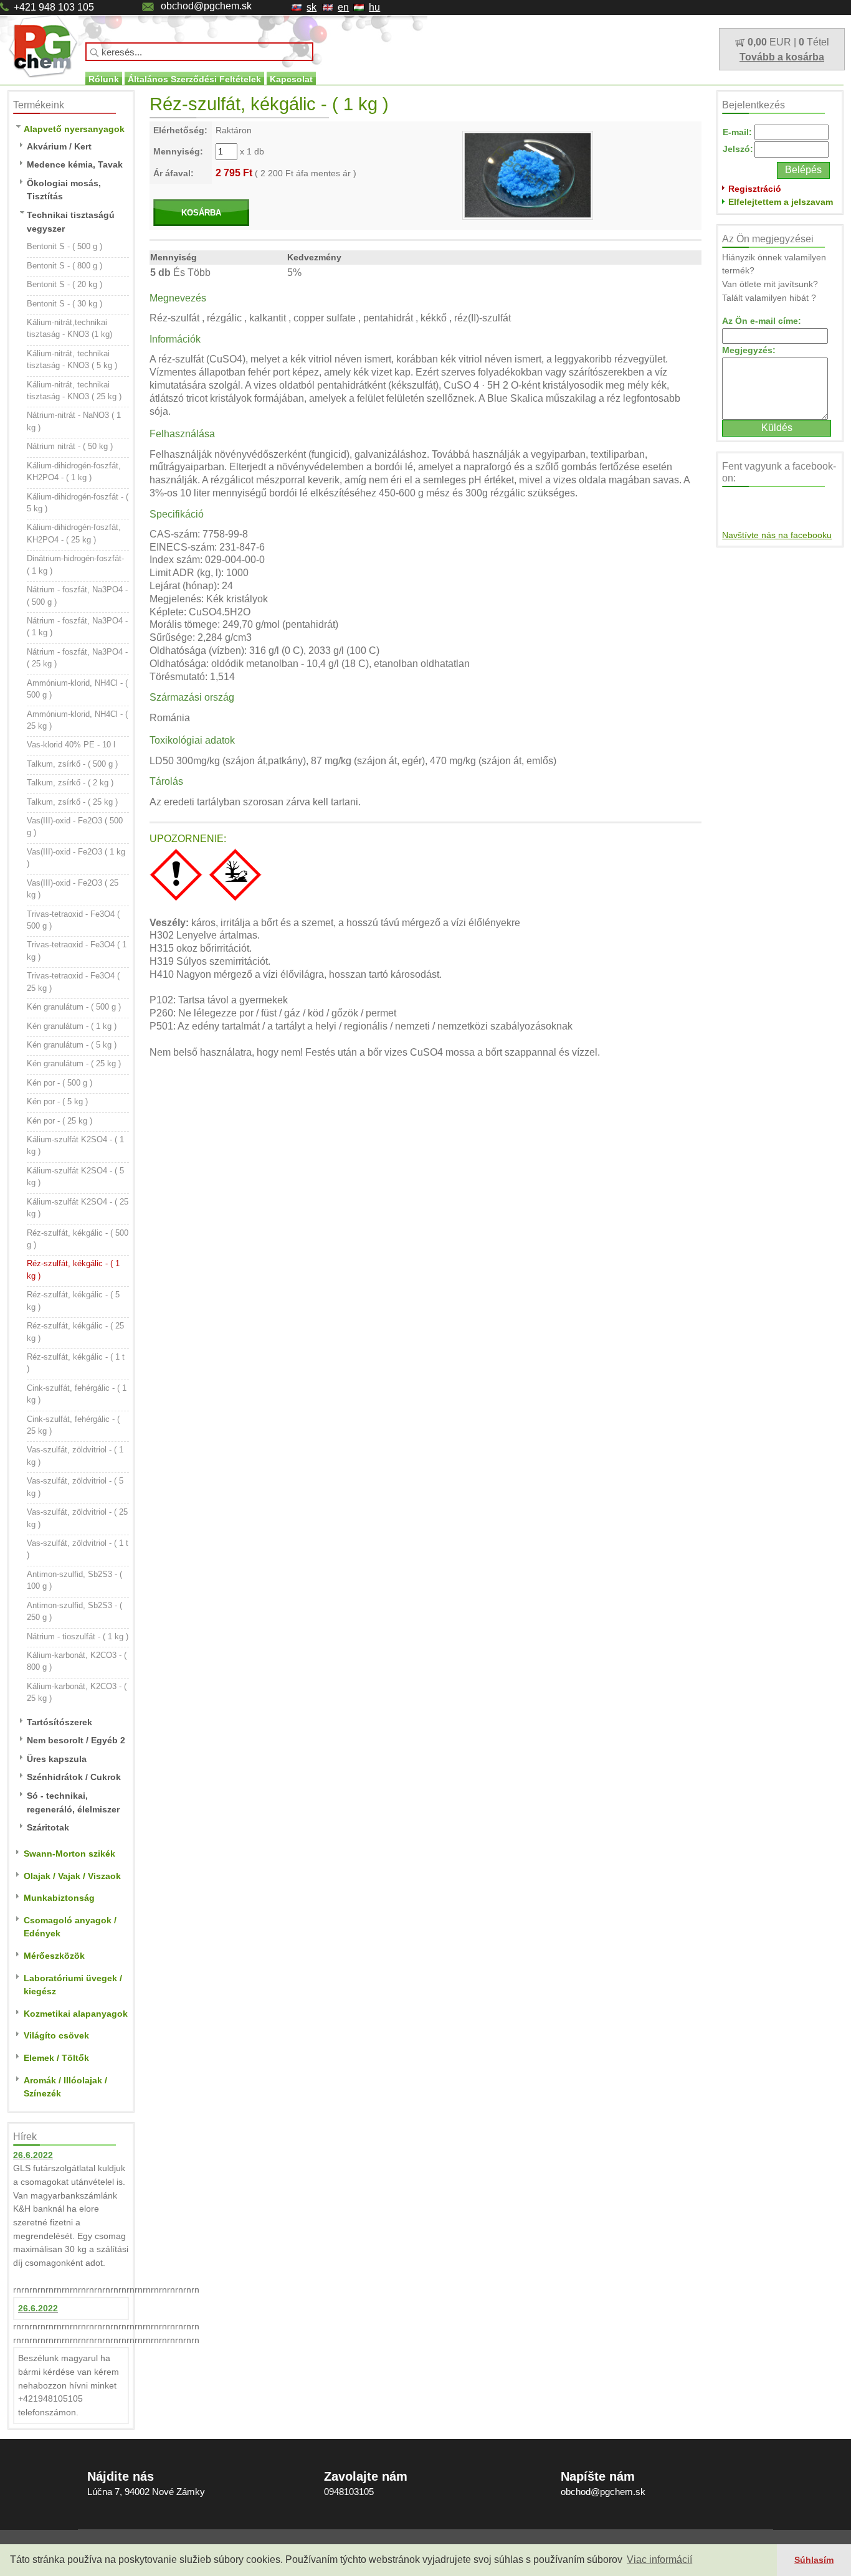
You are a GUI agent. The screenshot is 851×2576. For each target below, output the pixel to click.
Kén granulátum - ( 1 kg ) (72, 1026)
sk (311, 7)
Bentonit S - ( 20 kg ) (64, 284)
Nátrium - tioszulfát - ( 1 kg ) (78, 1636)
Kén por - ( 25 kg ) (59, 1121)
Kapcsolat (291, 79)
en (343, 7)
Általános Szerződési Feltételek (194, 79)
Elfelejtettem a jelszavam (781, 202)
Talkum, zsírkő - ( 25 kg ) (72, 802)
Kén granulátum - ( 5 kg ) (72, 1045)
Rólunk (104, 79)
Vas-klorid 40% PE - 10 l (71, 745)
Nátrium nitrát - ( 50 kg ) (70, 446)
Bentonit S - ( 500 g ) (64, 246)
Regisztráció (755, 189)
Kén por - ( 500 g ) (59, 1083)
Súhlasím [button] (814, 2560)
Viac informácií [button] (659, 2559)
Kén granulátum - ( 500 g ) (74, 1007)
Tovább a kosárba (782, 57)
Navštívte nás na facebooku (777, 535)
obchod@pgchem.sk (206, 6)
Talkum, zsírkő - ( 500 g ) (72, 764)
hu (374, 7)
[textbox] (199, 52)
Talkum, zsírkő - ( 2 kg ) (70, 783)
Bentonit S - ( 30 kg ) (64, 304)
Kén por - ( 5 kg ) (57, 1101)
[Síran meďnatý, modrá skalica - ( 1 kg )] (528, 174)
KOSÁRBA (201, 213)
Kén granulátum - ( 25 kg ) (74, 1063)
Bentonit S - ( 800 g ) (64, 266)
